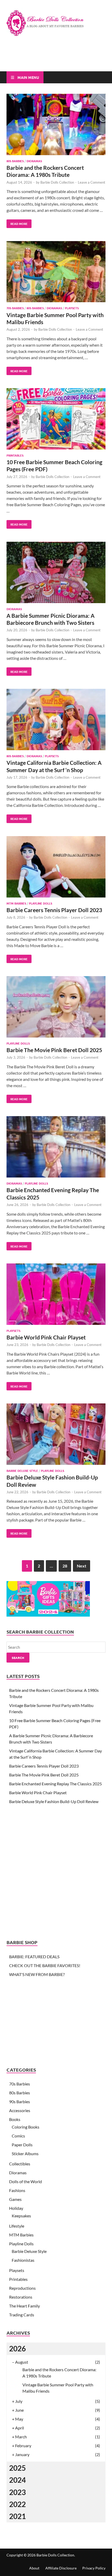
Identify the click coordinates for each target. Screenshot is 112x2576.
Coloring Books (26, 2127)
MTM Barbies (16, 903)
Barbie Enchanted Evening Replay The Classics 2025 (55, 1784)
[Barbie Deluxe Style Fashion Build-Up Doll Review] (56, 1435)
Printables (15, 455)
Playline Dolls (41, 903)
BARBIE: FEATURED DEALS (34, 1957)
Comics (18, 2136)
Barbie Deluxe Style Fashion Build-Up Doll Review (54, 1801)
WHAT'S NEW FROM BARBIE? (37, 1974)
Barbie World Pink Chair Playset (46, 1337)
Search (18, 1658)
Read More (17, 223)
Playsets (72, 308)
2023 (17, 2492)
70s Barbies (15, 308)
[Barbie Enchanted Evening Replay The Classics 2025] (56, 1148)
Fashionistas (23, 2260)
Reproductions (22, 2288)
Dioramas (34, 161)
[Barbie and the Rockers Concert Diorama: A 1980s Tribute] (56, 125)
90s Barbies (20, 2102)
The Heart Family (24, 2306)
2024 (17, 2480)
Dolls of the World (26, 2181)
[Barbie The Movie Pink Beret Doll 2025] (56, 1008)
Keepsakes (21, 2216)
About (34, 2568)
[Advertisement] (59, 58)
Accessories (20, 2110)
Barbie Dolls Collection (57, 182)
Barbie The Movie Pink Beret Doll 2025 (54, 1050)
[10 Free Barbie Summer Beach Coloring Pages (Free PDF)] (56, 420)
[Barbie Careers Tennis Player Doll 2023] (56, 868)
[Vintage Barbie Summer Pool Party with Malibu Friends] (56, 273)
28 (65, 1566)
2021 (17, 2516)
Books (15, 2119)
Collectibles (20, 2164)
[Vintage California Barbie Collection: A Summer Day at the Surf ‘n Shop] (56, 720)
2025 (17, 2468)
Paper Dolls (22, 2145)
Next (82, 1566)
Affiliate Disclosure (61, 2568)
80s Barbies (15, 161)
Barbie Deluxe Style (22, 1471)
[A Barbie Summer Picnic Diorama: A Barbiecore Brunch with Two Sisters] (56, 573)
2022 (17, 2504)
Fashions (17, 2190)
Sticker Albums (25, 2154)
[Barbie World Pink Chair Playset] (56, 1295)
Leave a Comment (92, 182)
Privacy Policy (94, 2568)
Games (15, 2199)
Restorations (21, 2297)
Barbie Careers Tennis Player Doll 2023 (54, 910)
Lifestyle (17, 2226)
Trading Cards (22, 2315)
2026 (17, 2348)
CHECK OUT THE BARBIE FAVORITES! (45, 1965)
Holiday (16, 2208)
